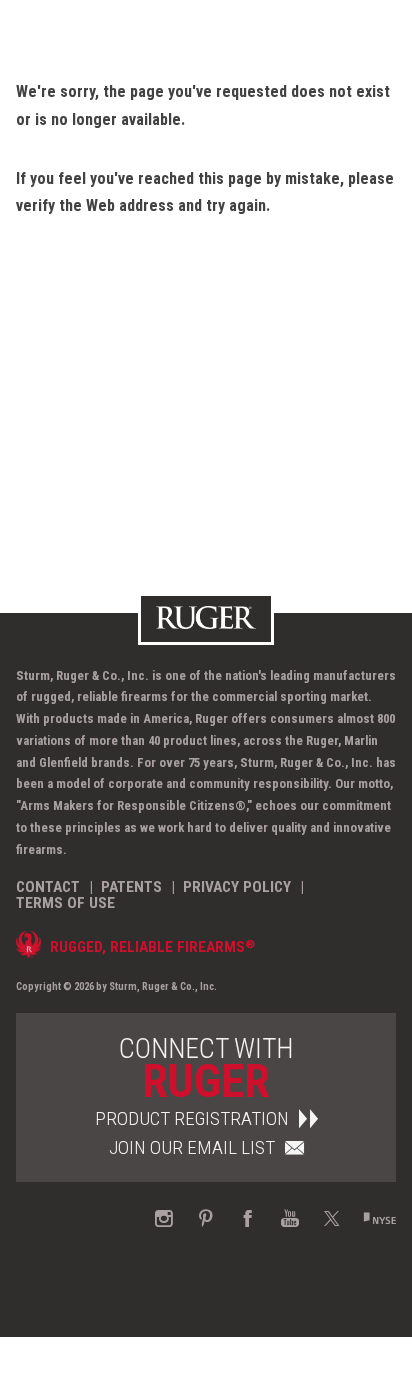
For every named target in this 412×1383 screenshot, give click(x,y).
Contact (48, 887)
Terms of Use (65, 903)
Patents (131, 887)
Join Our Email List (192, 1147)
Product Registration (192, 1118)
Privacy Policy (237, 887)
